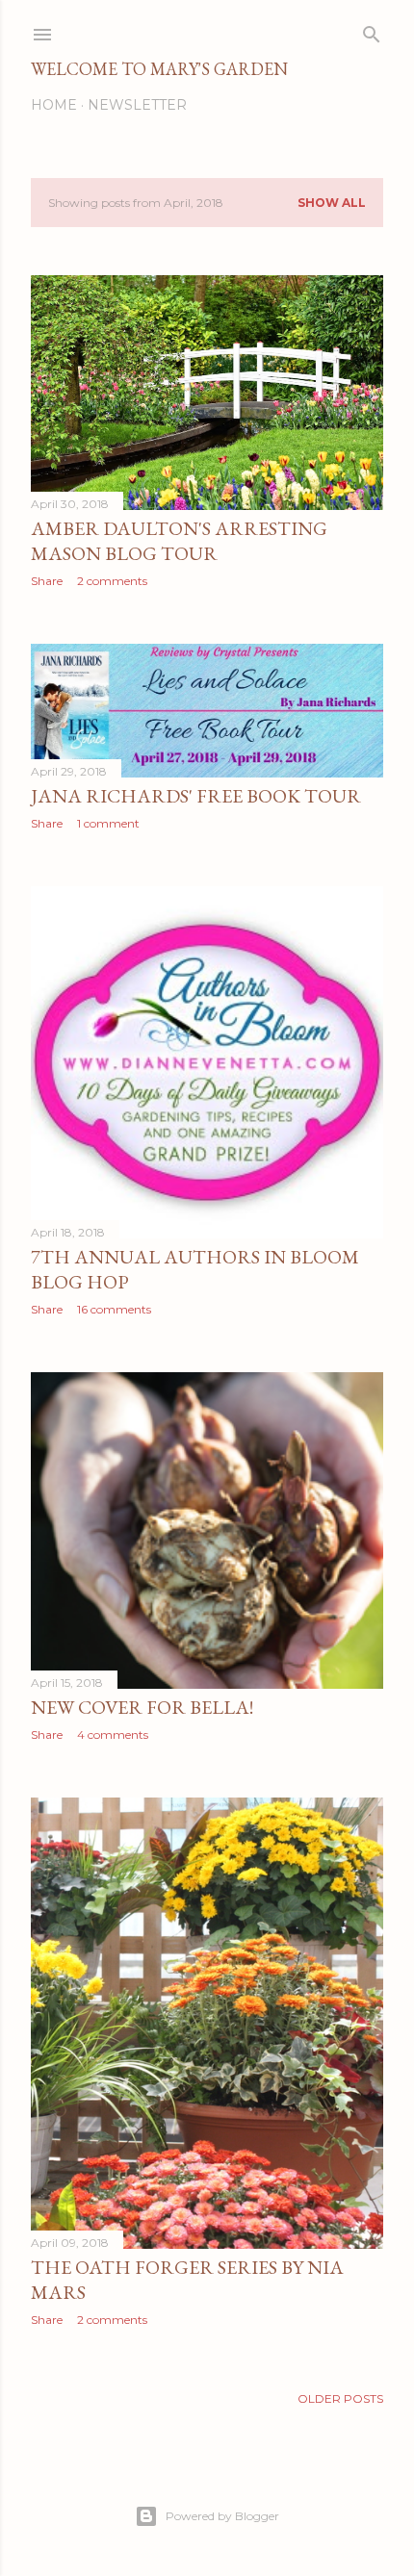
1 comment (108, 823)
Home (54, 105)
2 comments (112, 581)
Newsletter (137, 105)
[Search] (372, 30)
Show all (332, 203)
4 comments (113, 1734)
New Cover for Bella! (142, 1707)
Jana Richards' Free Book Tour (196, 796)
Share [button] (47, 581)
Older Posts (340, 2398)
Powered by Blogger (222, 2516)
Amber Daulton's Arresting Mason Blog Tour (179, 541)
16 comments (114, 1309)
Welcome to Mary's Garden (159, 69)
